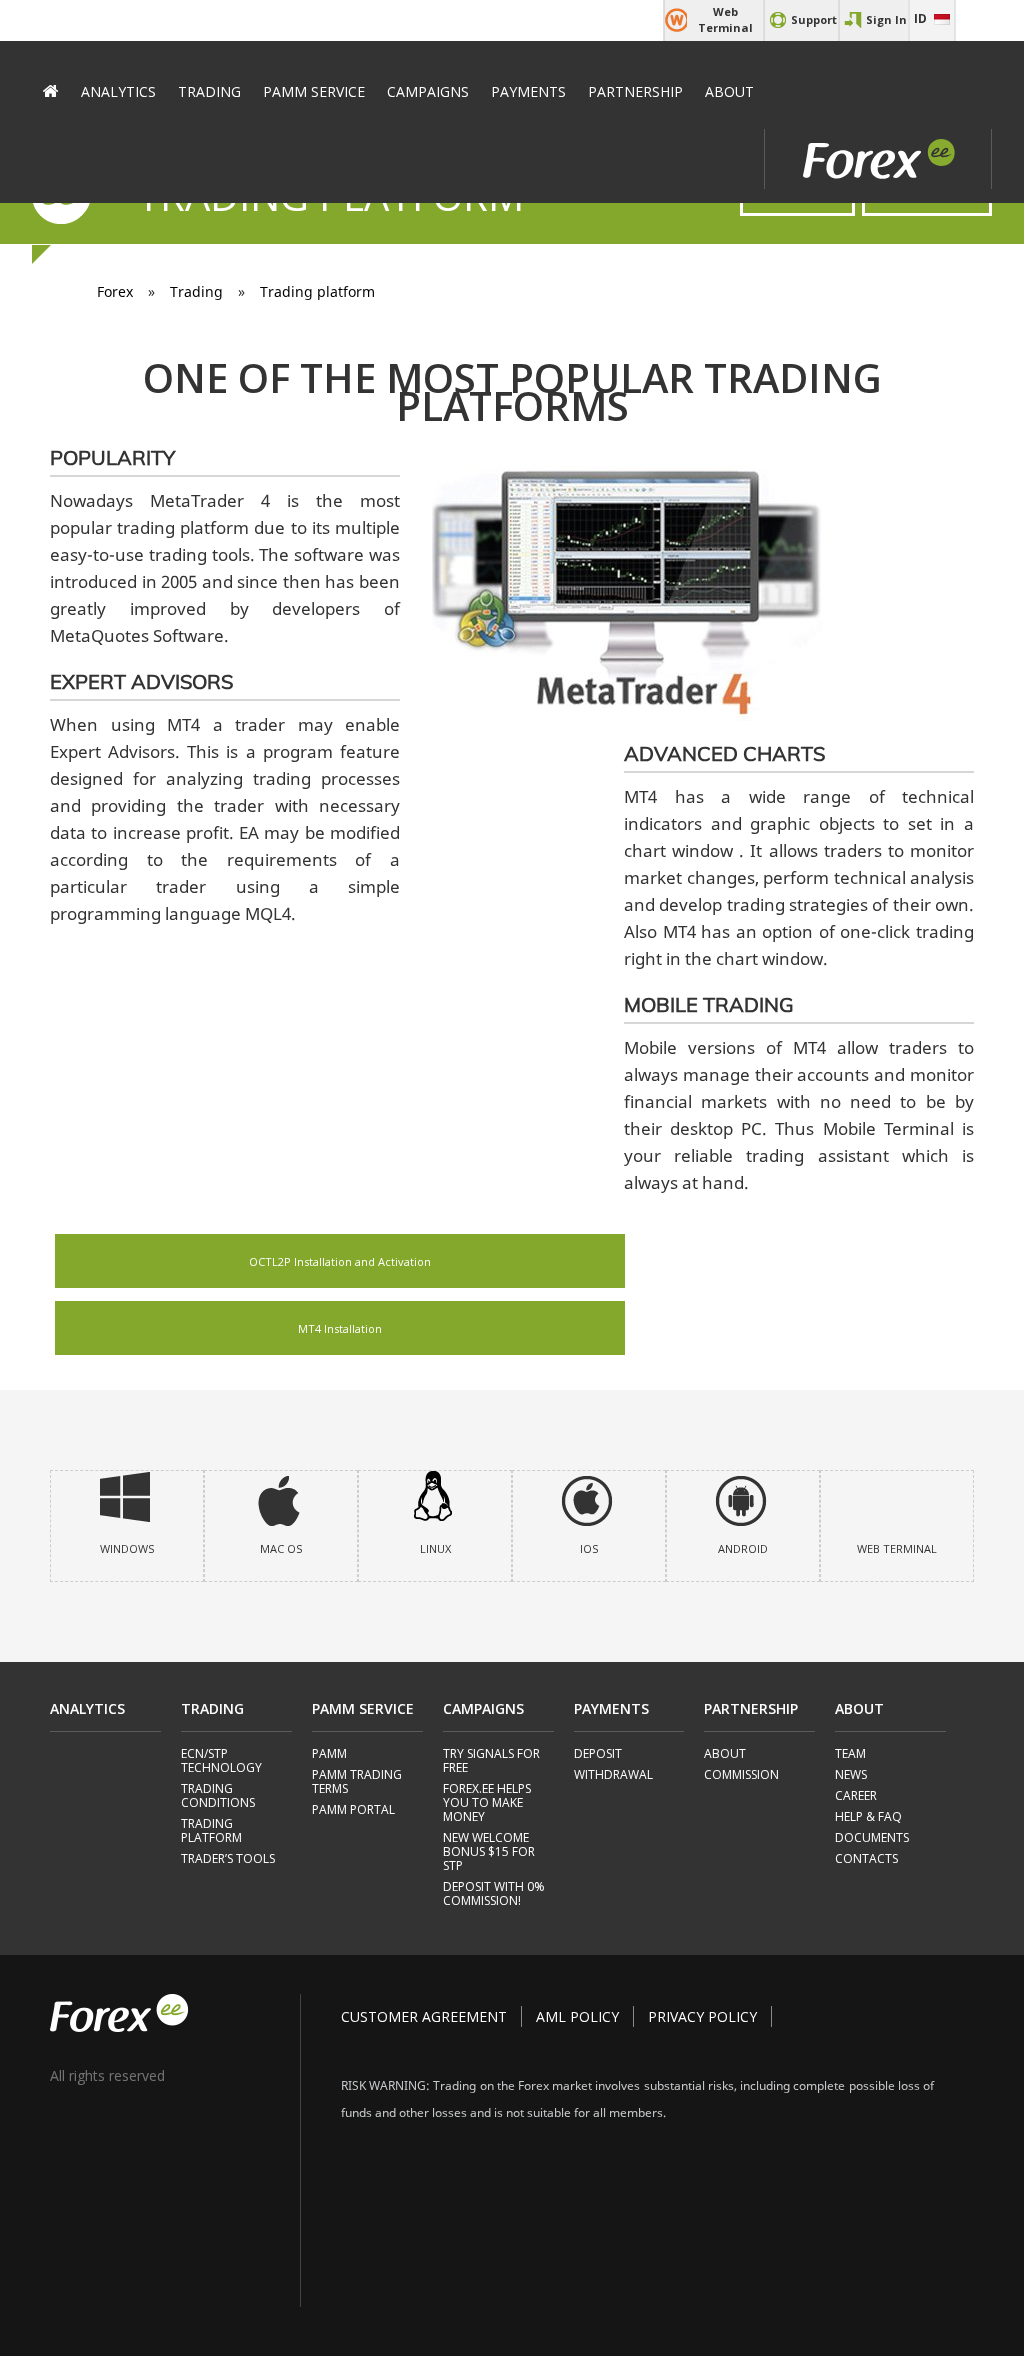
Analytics (118, 91)
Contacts (866, 1859)
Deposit (598, 1754)
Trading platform (317, 291)
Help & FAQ (868, 1817)
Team (850, 1754)
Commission (741, 1775)
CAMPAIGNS (428, 91)
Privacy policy (702, 2016)
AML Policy (577, 2016)
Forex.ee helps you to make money (487, 1803)
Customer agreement (424, 2016)
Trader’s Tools (228, 1859)
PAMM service (314, 91)
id (920, 18)
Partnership (635, 91)
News (851, 1775)
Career (856, 1796)
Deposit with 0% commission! (494, 1894)
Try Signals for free (491, 1761)
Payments (528, 91)
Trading (209, 91)
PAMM (329, 1754)
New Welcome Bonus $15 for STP (489, 1852)
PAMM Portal (353, 1810)
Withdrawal (613, 1775)
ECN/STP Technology (221, 1761)
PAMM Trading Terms (357, 1782)
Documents (872, 1838)
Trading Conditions (218, 1796)
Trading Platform (211, 1831)
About (729, 91)
